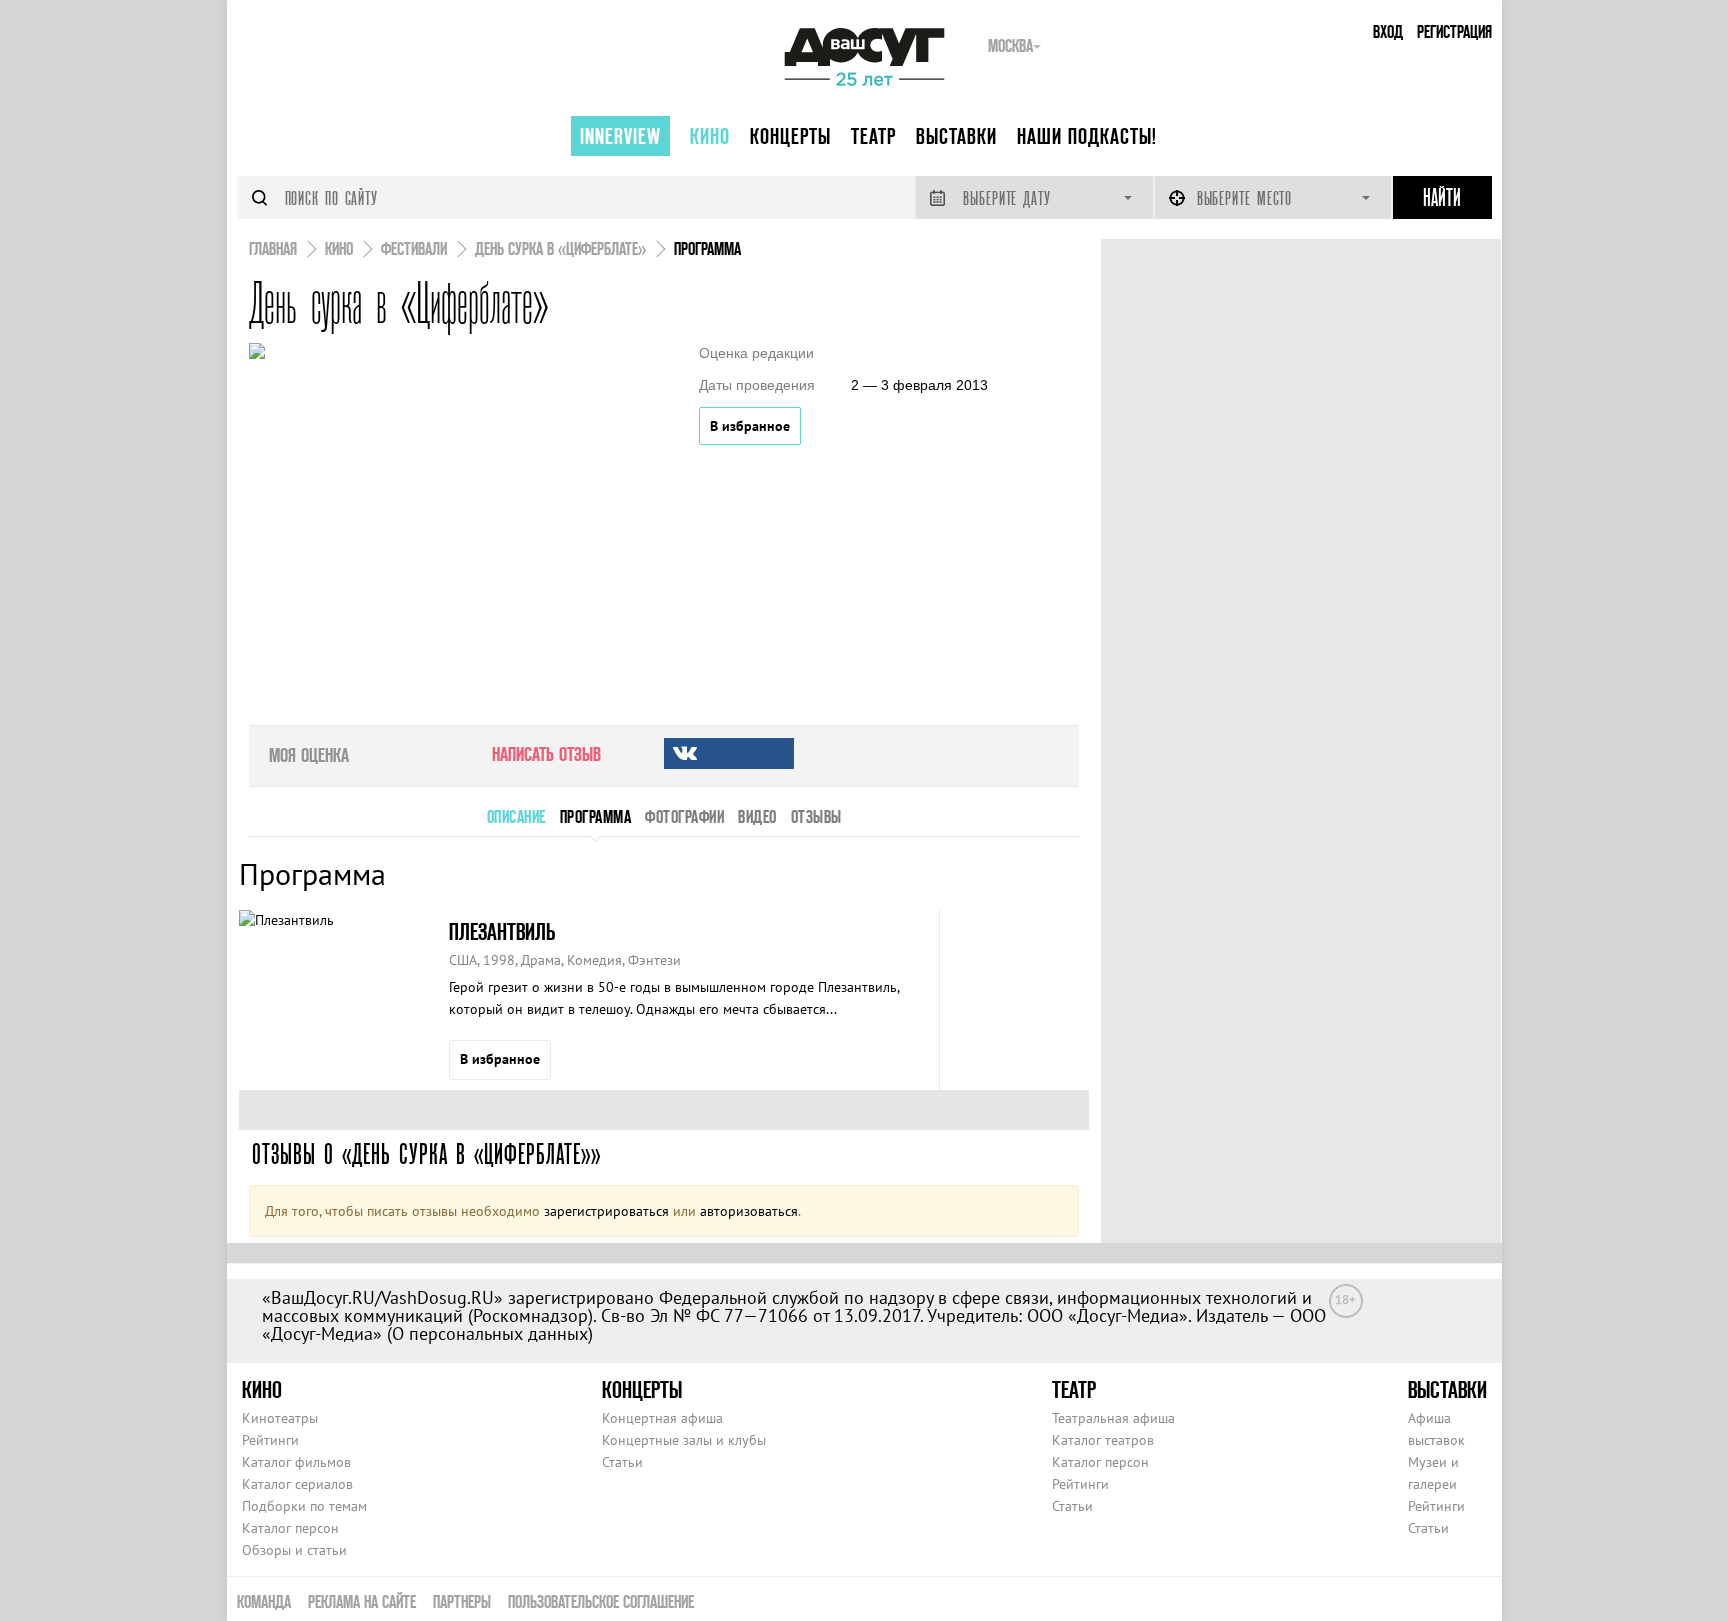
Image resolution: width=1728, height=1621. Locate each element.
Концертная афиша (662, 1418)
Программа (596, 816)
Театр (873, 136)
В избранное (750, 426)
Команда (264, 1601)
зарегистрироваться (606, 1211)
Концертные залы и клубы (684, 1440)
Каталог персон (290, 1528)
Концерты (790, 136)
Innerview (620, 136)
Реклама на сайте (362, 1601)
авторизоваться (749, 1211)
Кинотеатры (280, 1418)
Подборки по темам (304, 1506)
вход (1388, 31)
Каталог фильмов (296, 1462)
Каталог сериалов (297, 1484)
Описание (516, 816)
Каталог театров (1103, 1440)
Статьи (622, 1462)
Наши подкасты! (1087, 136)
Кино (710, 136)
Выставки (956, 136)
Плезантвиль (502, 931)
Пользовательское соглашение (601, 1601)
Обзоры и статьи (294, 1550)
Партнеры (462, 1601)
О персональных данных (490, 1333)
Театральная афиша (1113, 1418)
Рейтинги (270, 1440)
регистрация (1454, 31)
